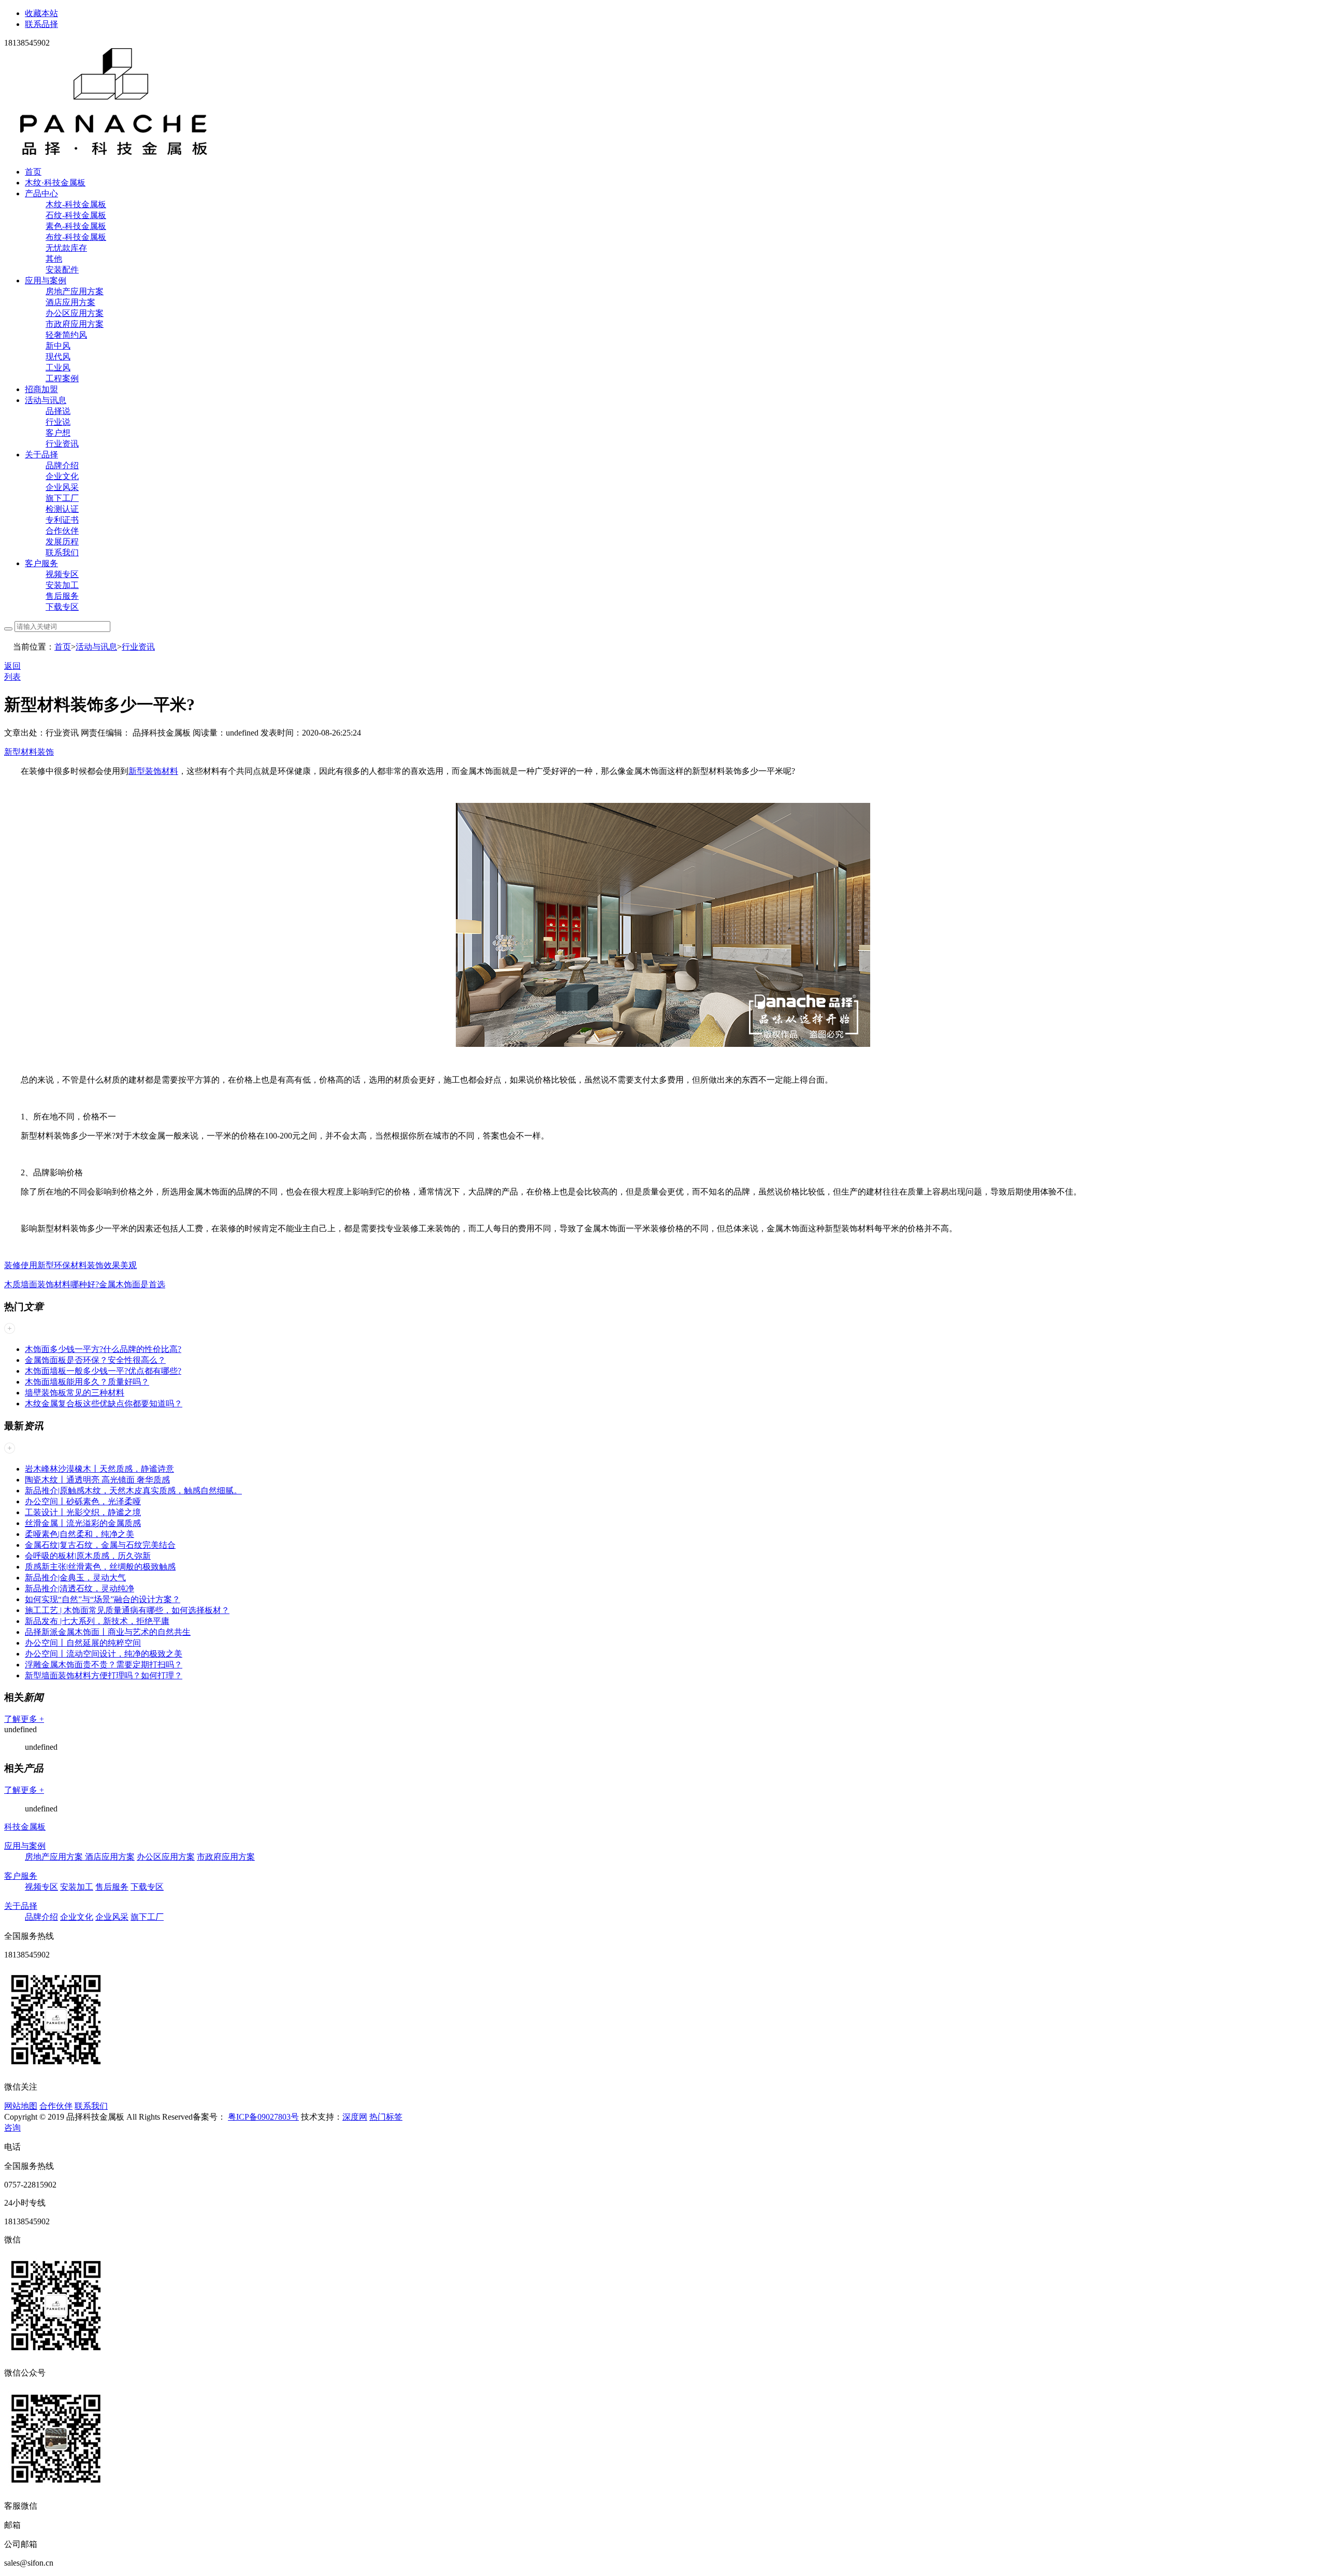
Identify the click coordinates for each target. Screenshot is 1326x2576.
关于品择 (41, 455)
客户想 (58, 433)
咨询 (12, 2128)
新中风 (58, 346)
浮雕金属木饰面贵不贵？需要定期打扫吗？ (104, 1665)
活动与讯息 (46, 400)
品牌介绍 (62, 465)
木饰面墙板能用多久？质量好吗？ (87, 1382)
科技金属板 (25, 1827)
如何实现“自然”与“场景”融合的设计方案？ (103, 1599)
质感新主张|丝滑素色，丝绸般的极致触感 (100, 1567)
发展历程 (62, 542)
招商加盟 (41, 389)
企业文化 (62, 476)
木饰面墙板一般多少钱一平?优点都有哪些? (103, 1371)
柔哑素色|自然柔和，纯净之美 (80, 1534)
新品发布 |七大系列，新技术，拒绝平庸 (97, 1621)
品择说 (58, 411)
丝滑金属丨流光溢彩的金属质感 (83, 1523)
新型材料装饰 (29, 752)
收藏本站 (41, 13)
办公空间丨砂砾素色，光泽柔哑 (83, 1501)
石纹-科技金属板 (76, 215)
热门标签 (386, 2117)
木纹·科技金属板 (55, 183)
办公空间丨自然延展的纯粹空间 (83, 1643)
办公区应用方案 (75, 313)
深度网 (355, 2117)
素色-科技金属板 (76, 226)
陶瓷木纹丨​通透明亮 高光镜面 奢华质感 (97, 1480)
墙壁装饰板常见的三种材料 (75, 1393)
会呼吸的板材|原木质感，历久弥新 (88, 1556)
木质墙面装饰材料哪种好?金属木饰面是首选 (85, 1284)
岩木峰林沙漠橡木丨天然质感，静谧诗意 (99, 1469)
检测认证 (62, 509)
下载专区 (62, 607)
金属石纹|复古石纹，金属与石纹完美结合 (100, 1545)
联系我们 (62, 552)
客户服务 (41, 563)
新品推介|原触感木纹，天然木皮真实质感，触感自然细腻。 (133, 1491)
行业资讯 (62, 444)
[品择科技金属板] (114, 154)
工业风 (58, 368)
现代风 (58, 357)
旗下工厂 (62, 498)
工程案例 (62, 378)
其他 (54, 259)
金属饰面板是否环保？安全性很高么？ (95, 1360)
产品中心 (41, 193)
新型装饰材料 (153, 771)
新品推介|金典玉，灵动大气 (75, 1578)
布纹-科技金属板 (76, 237)
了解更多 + (24, 1719)
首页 (33, 172)
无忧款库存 (66, 248)
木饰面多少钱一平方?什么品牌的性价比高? (103, 1349)
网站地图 (21, 2106)
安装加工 (62, 585)
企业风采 (62, 487)
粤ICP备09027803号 (263, 2117)
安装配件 (62, 270)
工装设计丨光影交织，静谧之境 (83, 1512)
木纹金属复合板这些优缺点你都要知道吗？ (104, 1404)
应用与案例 (46, 280)
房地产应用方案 (75, 291)
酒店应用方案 (70, 302)
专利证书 (62, 520)
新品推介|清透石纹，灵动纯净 (80, 1588)
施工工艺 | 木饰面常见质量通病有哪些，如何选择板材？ (127, 1610)
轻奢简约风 (66, 335)
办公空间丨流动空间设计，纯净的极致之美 (104, 1654)
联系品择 (41, 24)
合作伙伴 (62, 531)
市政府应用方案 (75, 324)
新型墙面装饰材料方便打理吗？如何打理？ (104, 1675)
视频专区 (62, 574)
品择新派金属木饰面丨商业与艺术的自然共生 (108, 1632)
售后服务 (62, 596)
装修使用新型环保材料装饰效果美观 (70, 1265)
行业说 (58, 422)
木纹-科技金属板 (76, 204)
